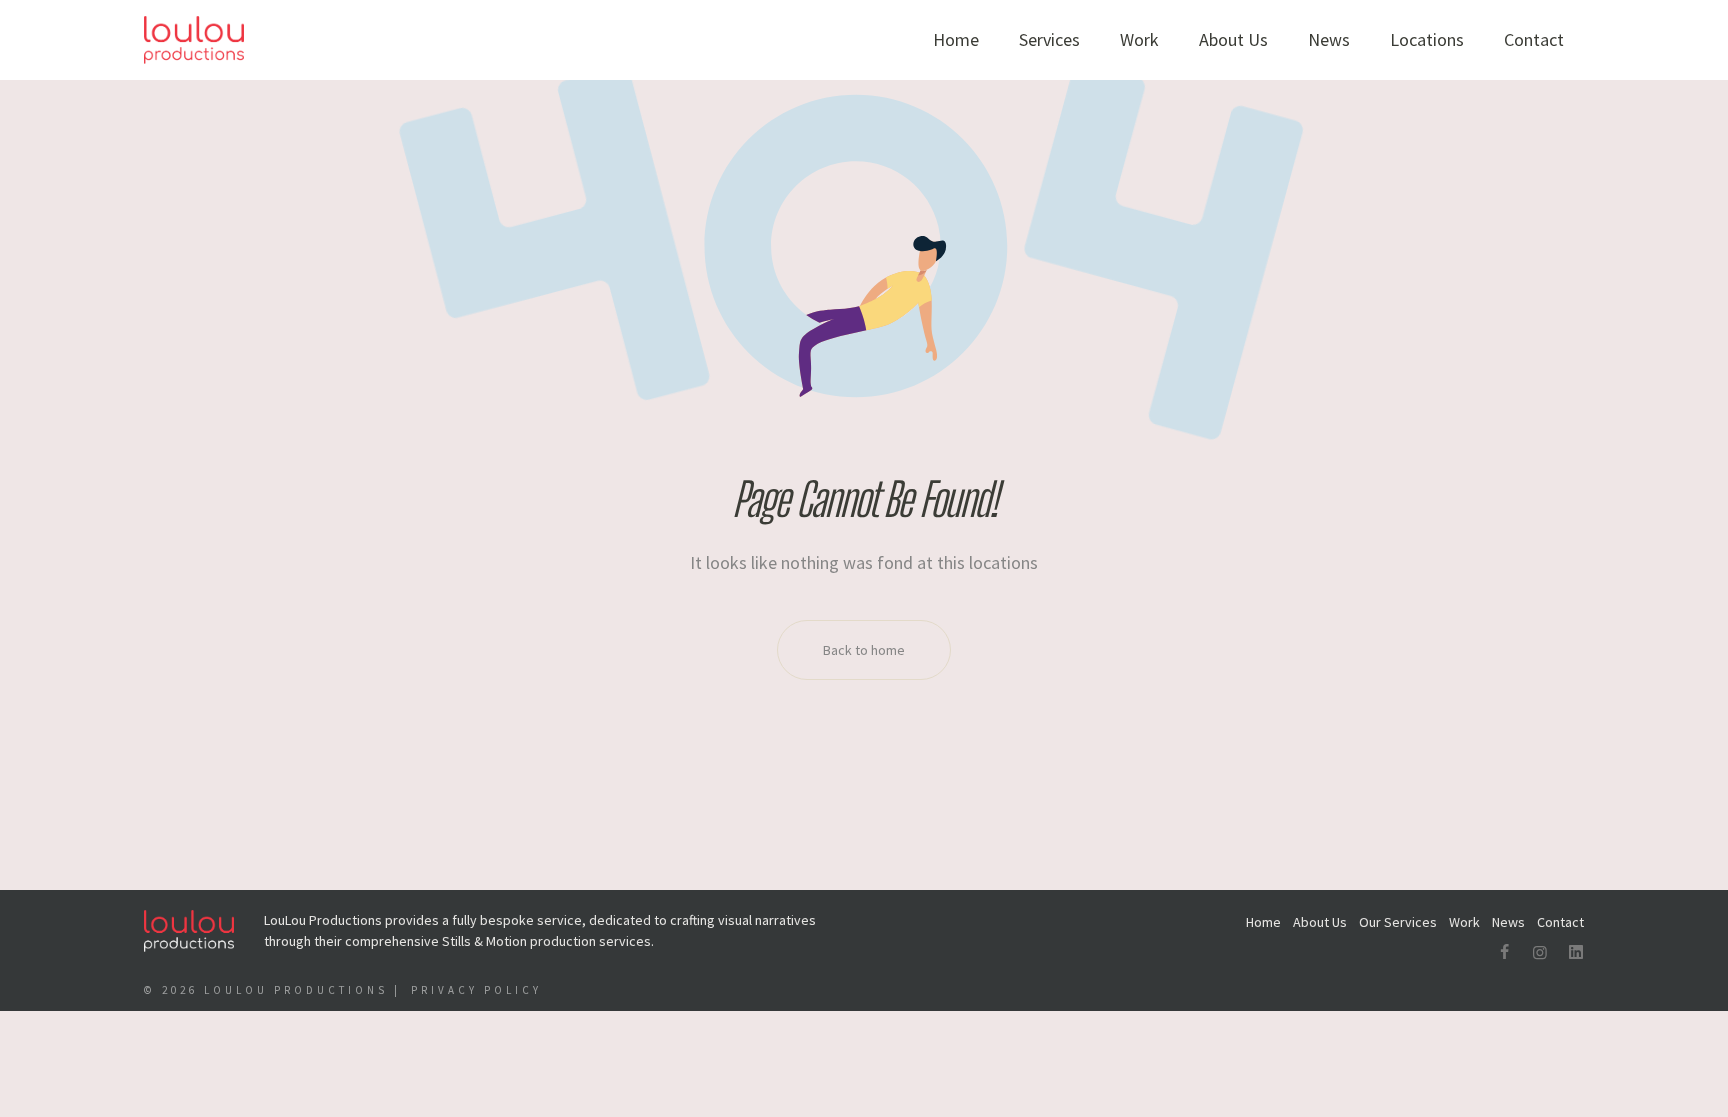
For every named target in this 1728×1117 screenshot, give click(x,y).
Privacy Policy (476, 990)
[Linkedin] (1576, 952)
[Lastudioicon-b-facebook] (1504, 952)
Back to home (864, 650)
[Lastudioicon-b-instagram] (1540, 952)
